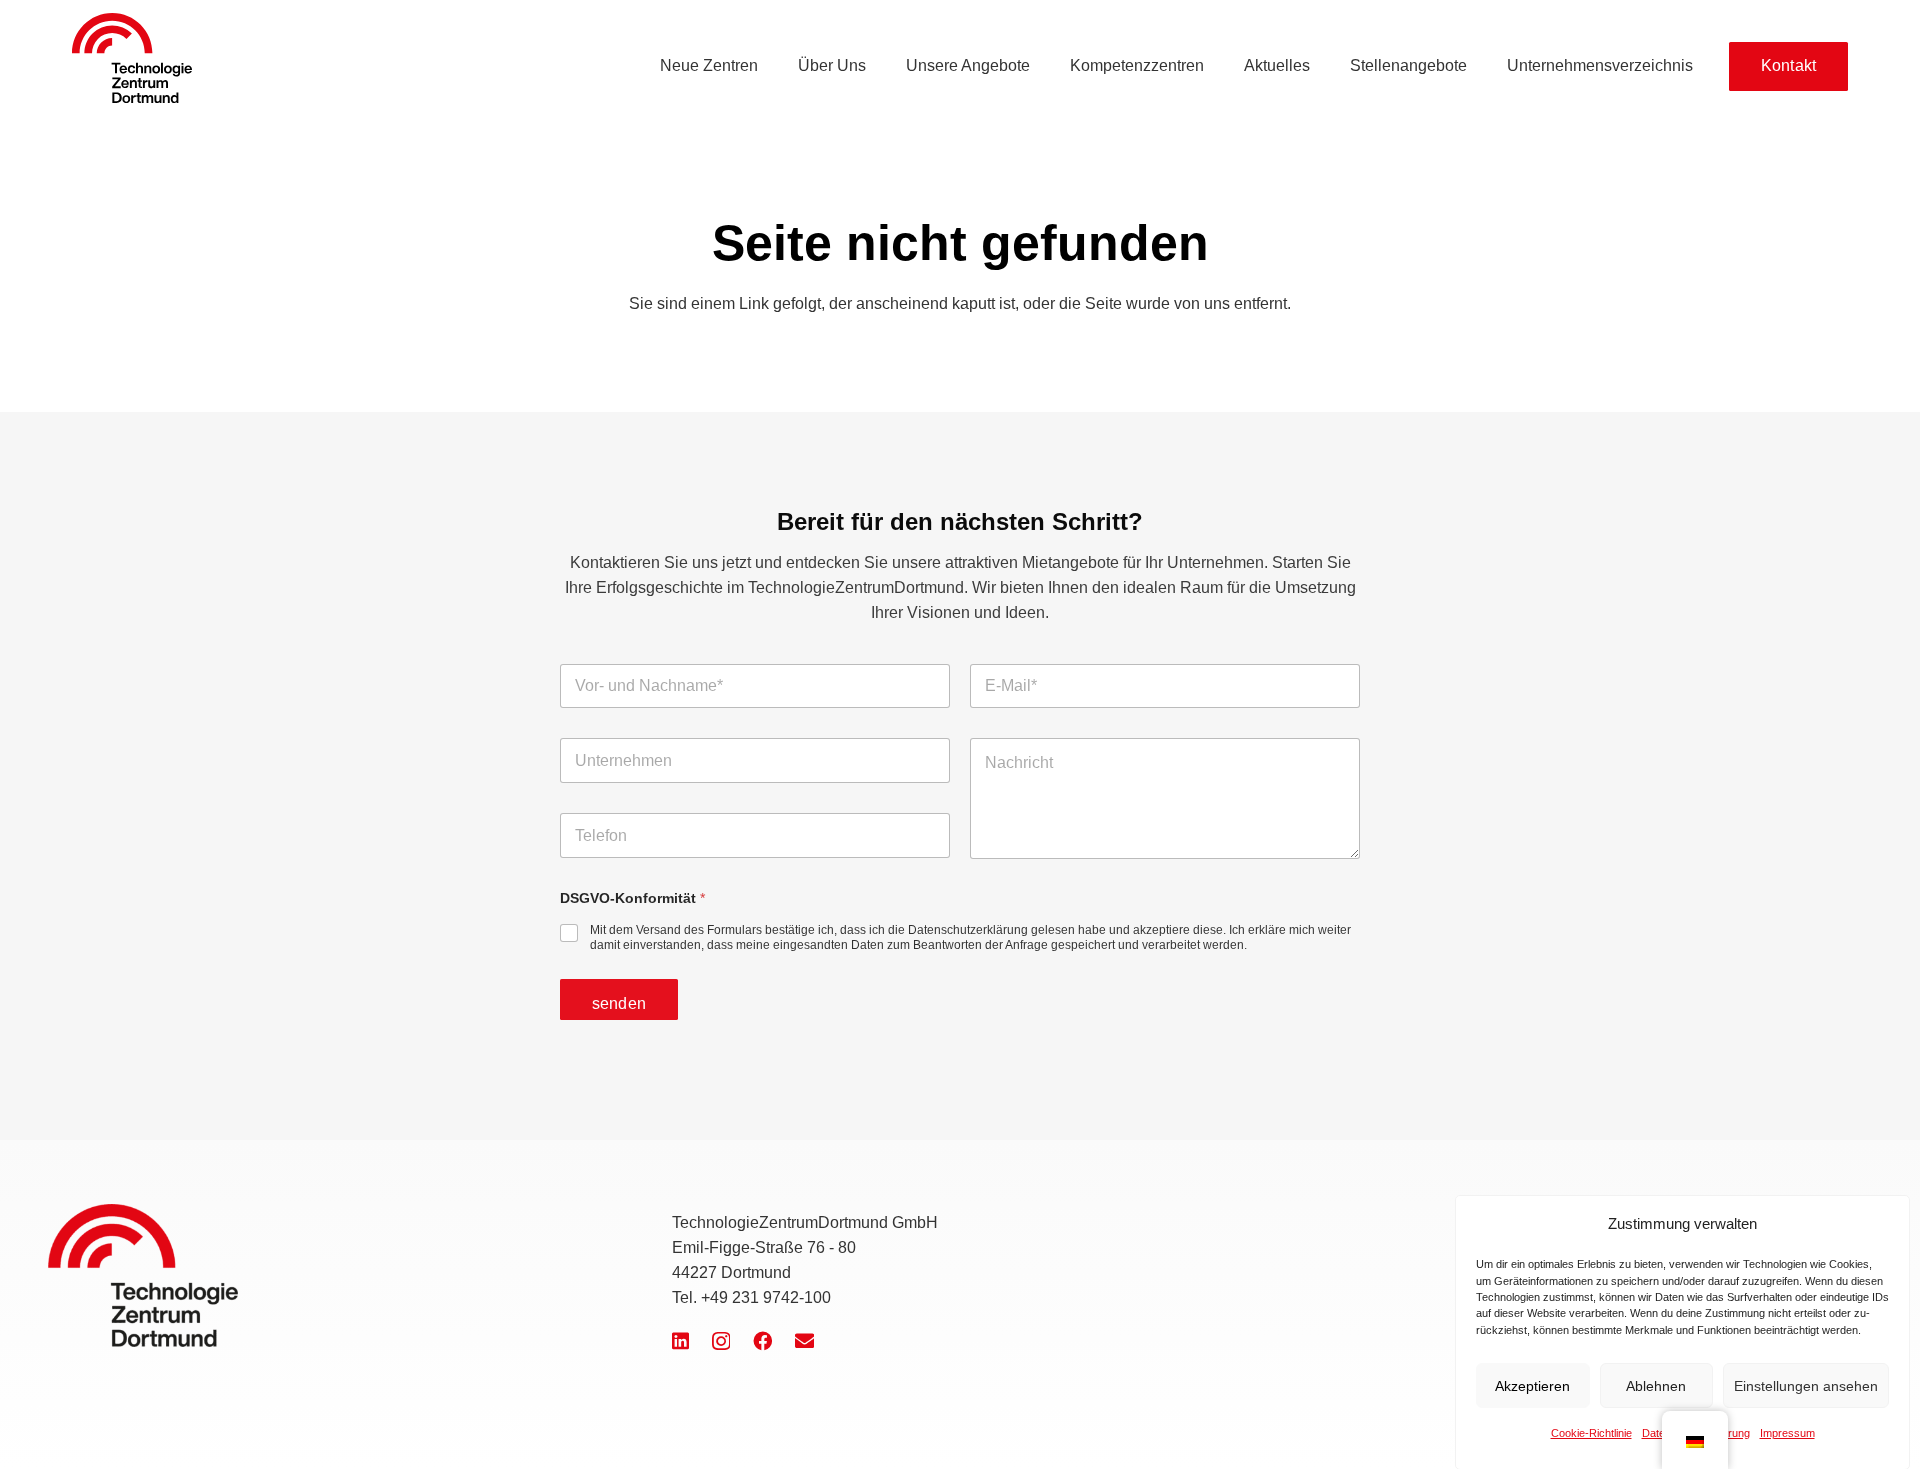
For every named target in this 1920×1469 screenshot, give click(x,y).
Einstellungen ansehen (1806, 1386)
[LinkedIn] (680, 1340)
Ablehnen (1656, 1386)
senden (619, 1003)
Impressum (1787, 1432)
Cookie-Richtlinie (1591, 1432)
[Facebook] (762, 1340)
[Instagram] (721, 1341)
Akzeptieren (1532, 1386)
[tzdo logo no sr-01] (132, 58)
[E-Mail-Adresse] (804, 1340)
